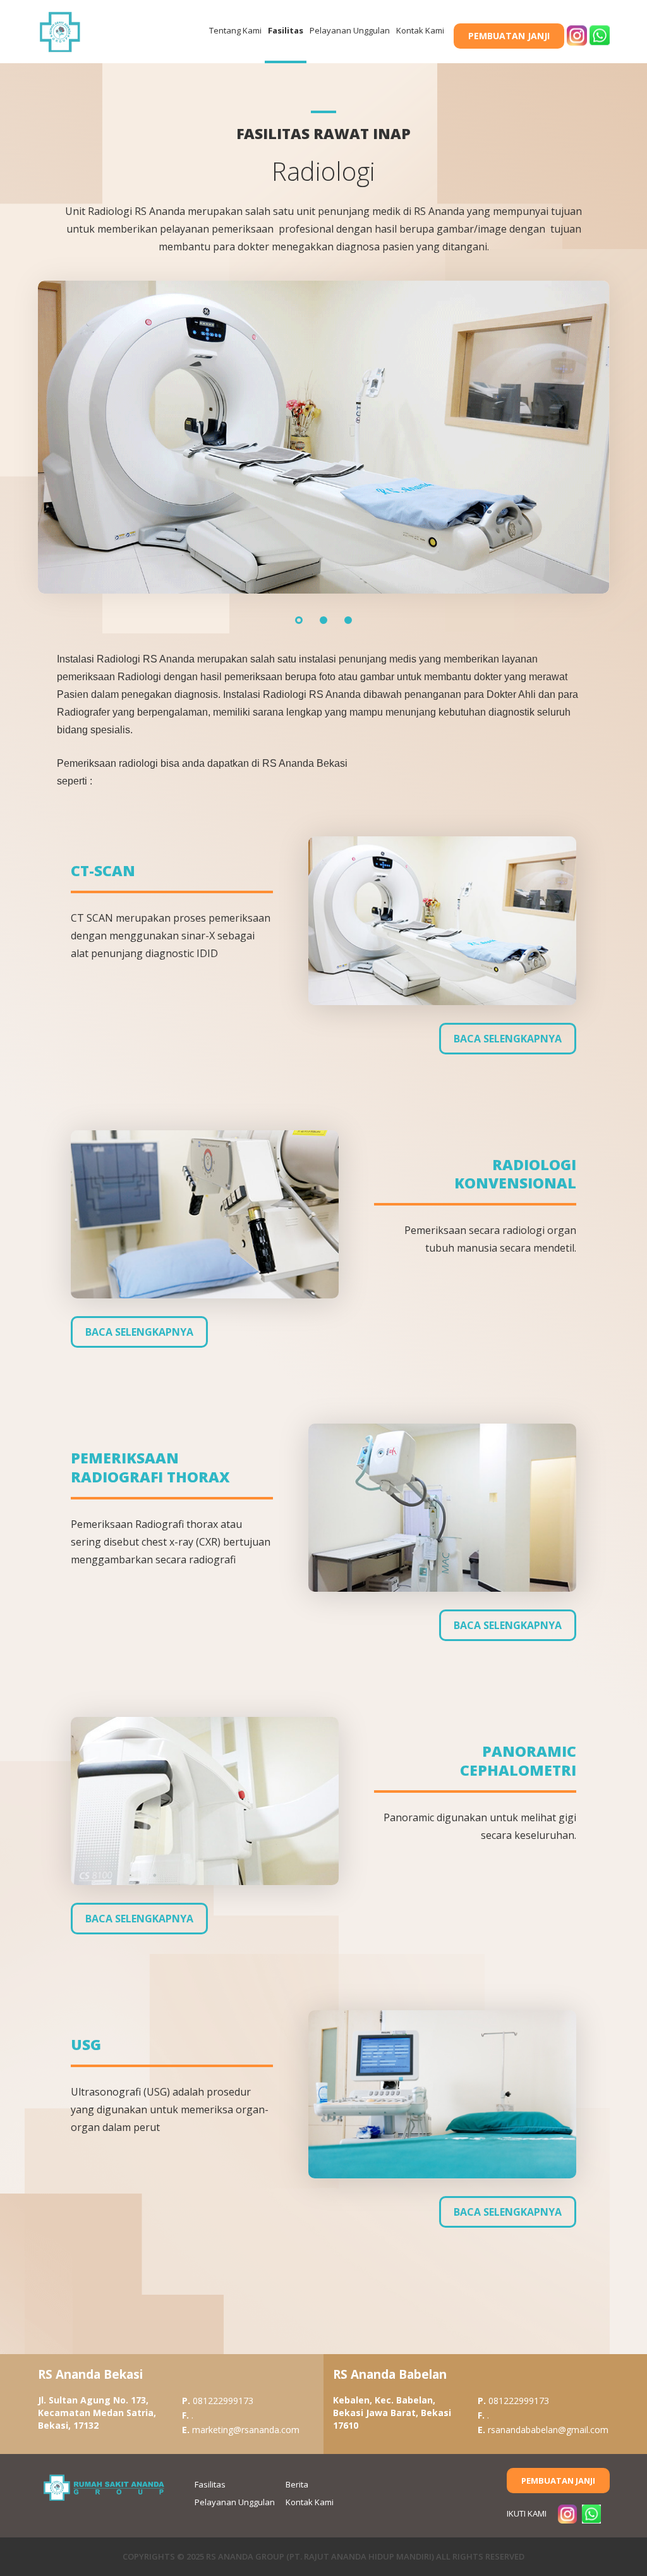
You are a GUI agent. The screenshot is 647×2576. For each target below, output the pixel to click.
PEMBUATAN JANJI (509, 36)
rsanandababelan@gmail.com (543, 2430)
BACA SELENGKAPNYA (508, 1039)
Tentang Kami (235, 30)
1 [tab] (299, 620)
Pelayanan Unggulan (350, 30)
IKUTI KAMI (527, 2513)
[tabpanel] (324, 437)
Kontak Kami (420, 30)
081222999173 (218, 2401)
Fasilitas (286, 30)
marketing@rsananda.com (241, 2430)
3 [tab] (348, 620)
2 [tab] (323, 620)
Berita (297, 2484)
